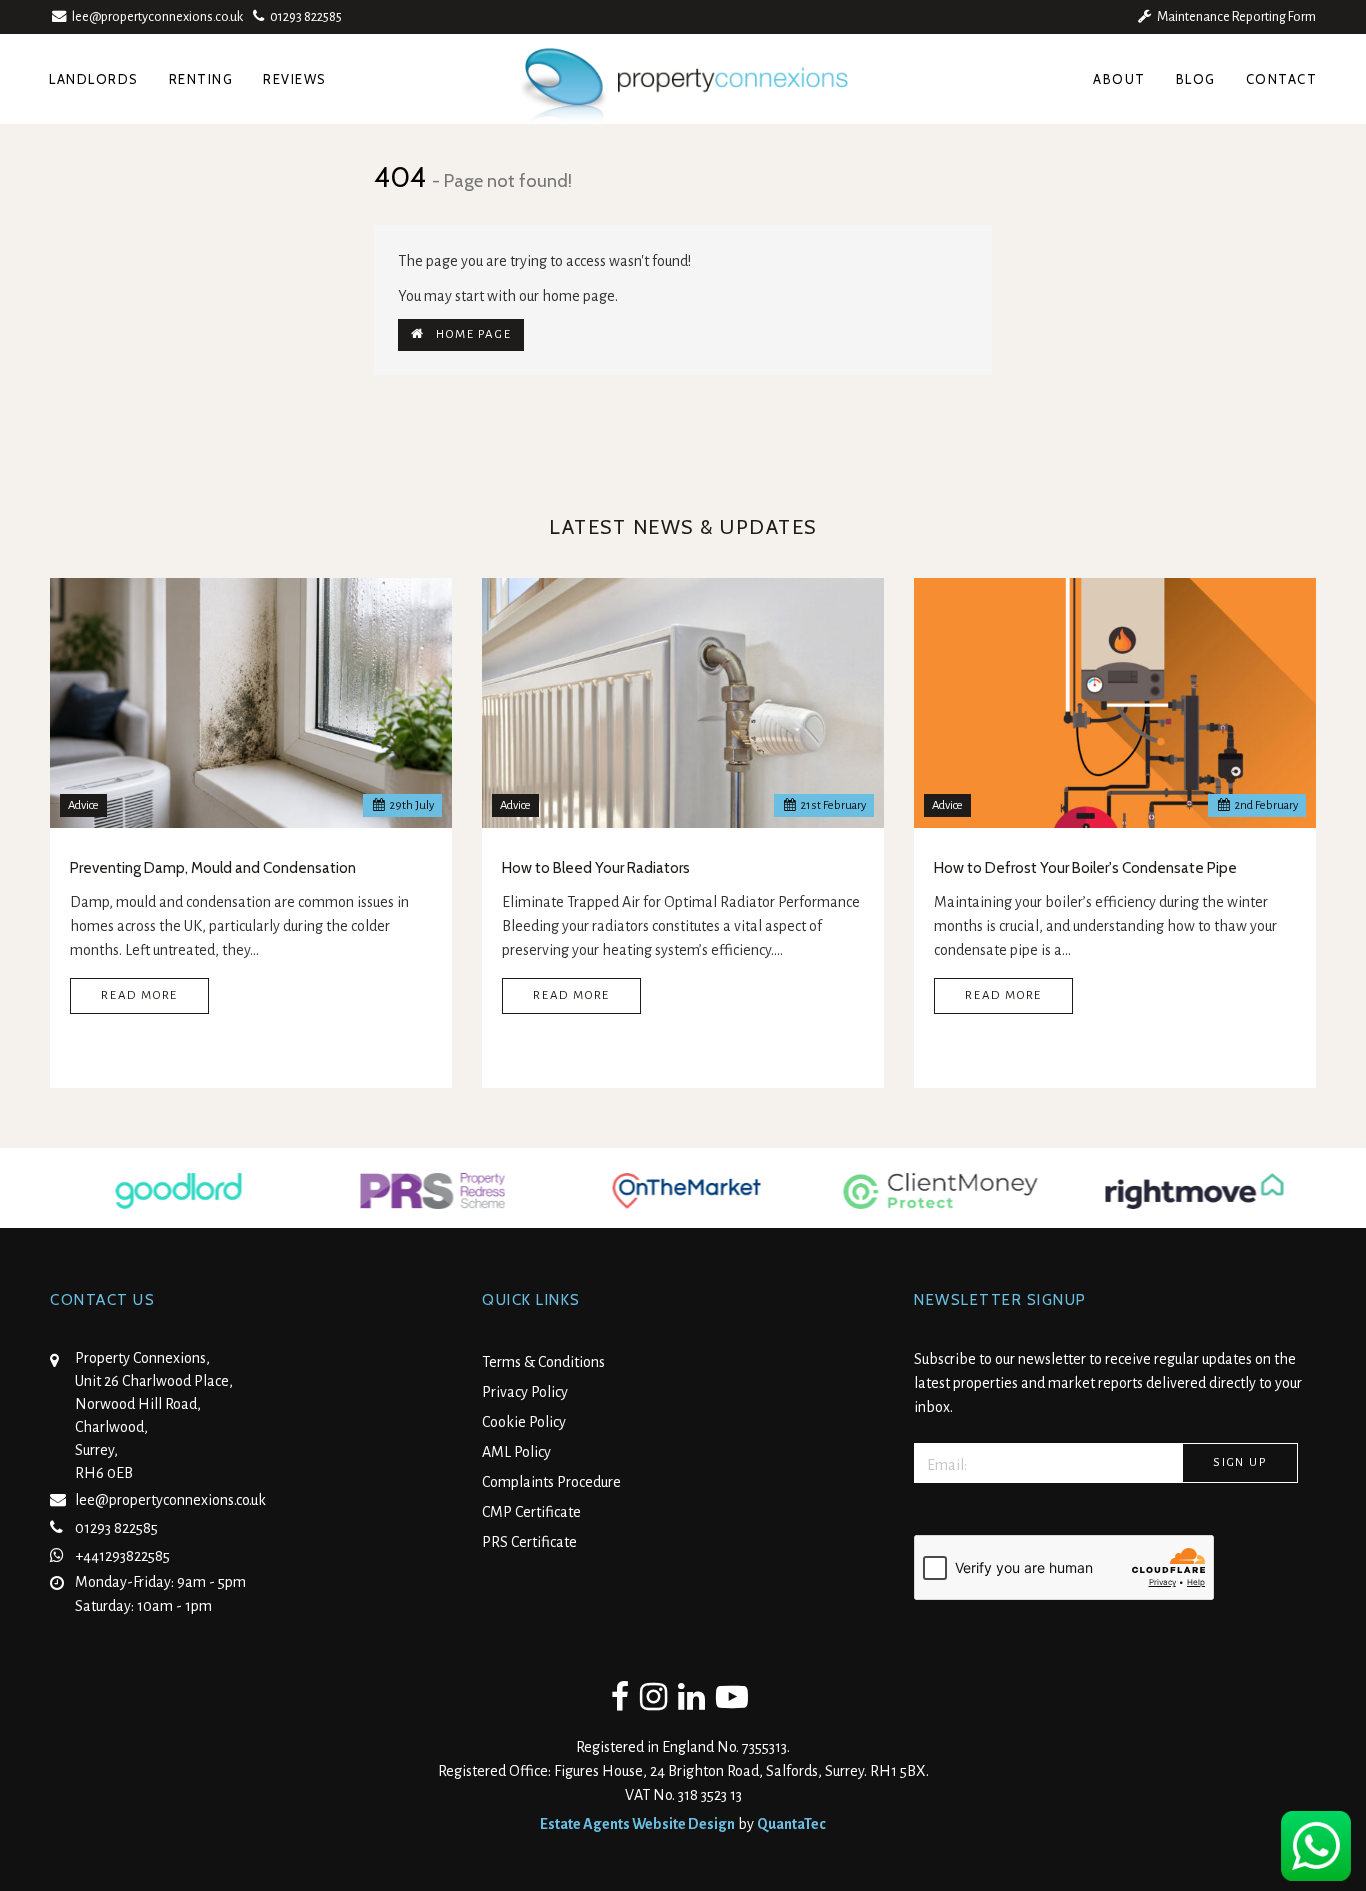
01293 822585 (303, 16)
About (1119, 79)
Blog (1196, 79)
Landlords (94, 79)
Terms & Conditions (543, 1362)
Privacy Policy (525, 1392)
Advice (83, 805)
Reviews (295, 79)
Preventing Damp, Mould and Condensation (213, 868)
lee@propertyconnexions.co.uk (157, 16)
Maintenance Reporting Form (1233, 16)
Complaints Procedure (551, 1482)
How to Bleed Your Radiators (596, 868)
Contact (1282, 79)
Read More (139, 995)
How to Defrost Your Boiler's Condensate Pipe (1085, 868)
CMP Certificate (531, 1512)
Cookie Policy (524, 1422)
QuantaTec (791, 1824)
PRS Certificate (529, 1542)
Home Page (468, 334)
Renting (201, 79)
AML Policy (516, 1452)
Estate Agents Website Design (637, 1824)
